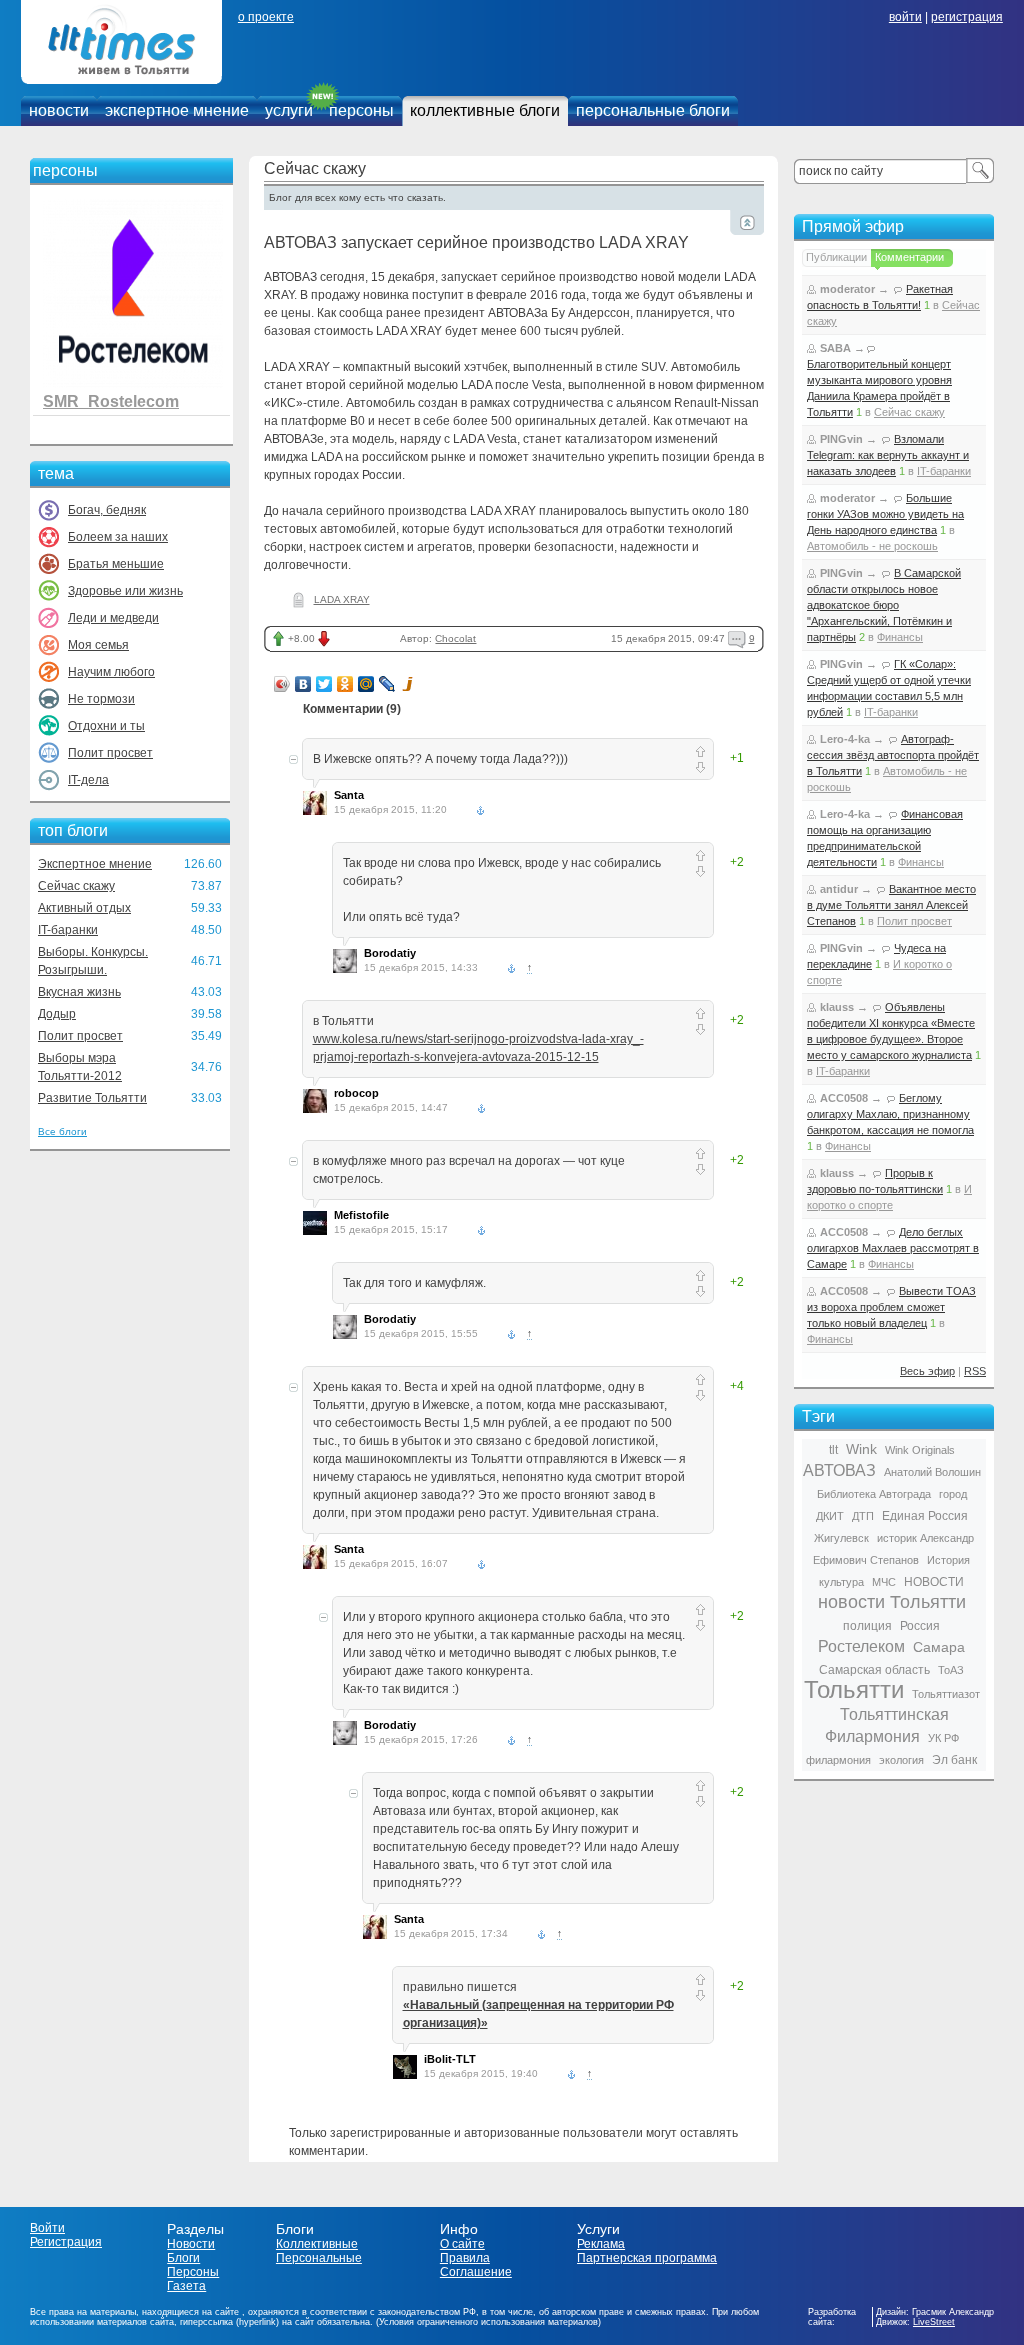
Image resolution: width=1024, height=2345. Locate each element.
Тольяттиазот (946, 1694)
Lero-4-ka (845, 739)
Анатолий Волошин (932, 1472)
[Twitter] (324, 684)
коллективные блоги (485, 110)
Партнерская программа (647, 2258)
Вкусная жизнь (79, 992)
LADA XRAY (342, 599)
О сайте (462, 2244)
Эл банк (954, 1760)
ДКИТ (830, 1516)
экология (901, 1760)
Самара (939, 1647)
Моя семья (98, 645)
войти (905, 17)
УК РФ (943, 1738)
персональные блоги (653, 110)
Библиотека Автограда (874, 1494)
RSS (975, 1371)
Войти (47, 2228)
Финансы (900, 637)
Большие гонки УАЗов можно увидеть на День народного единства (885, 514)
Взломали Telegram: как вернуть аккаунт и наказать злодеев (888, 455)
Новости (191, 2244)
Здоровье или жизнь (125, 591)
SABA (835, 348)
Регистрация (66, 2242)
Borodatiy (390, 953)
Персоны (193, 2272)
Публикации (836, 257)
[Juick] (408, 684)
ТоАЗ (951, 1670)
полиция (867, 1626)
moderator (847, 289)
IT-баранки (68, 930)
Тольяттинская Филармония (887, 1725)
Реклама (601, 2244)
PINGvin (841, 439)
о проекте (266, 17)
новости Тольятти (892, 1602)
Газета (186, 2286)
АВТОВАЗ (839, 1470)
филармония (838, 1760)
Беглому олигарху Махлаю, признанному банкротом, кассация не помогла (890, 1114)
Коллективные (317, 2244)
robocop (356, 1093)
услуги (289, 110)
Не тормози (101, 699)
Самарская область (874, 1670)
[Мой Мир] (366, 684)
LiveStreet (934, 2322)
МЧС (884, 1582)
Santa (349, 795)
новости (59, 110)
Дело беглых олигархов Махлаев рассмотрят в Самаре (893, 1248)
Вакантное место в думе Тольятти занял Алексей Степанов (891, 905)
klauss (837, 1007)
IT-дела (88, 780)
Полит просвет (110, 753)
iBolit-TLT (450, 2059)
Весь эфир (927, 1371)
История (948, 1560)
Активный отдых (84, 908)
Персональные (319, 2258)
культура (841, 1582)
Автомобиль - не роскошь (872, 546)
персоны (361, 110)
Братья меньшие (116, 564)
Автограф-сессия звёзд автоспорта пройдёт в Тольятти (893, 755)
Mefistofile (361, 1215)
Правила (465, 2258)
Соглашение (476, 2272)
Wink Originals (920, 1450)
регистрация (967, 17)
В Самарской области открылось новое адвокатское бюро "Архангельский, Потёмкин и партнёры (884, 605)
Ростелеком (861, 1646)
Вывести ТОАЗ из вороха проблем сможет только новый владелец (891, 1307)
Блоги (183, 2258)
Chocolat (455, 638)
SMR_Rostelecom (111, 401)
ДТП (863, 1516)
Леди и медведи (113, 618)
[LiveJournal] (387, 684)
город (953, 1494)
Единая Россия (925, 1516)
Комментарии (909, 257)
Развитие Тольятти (92, 1098)
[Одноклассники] (345, 684)
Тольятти (854, 1689)
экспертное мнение (177, 110)
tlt (833, 1450)
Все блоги (62, 1131)
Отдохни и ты (106, 726)
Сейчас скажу (76, 886)
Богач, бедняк (107, 510)
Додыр (57, 1014)
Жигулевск (841, 1538)
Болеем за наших (118, 537)
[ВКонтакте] (303, 684)
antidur (839, 889)
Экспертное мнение (95, 864)
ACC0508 (844, 1098)
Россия (920, 1626)
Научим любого (111, 672)
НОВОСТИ (934, 1582)
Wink (861, 1449)
